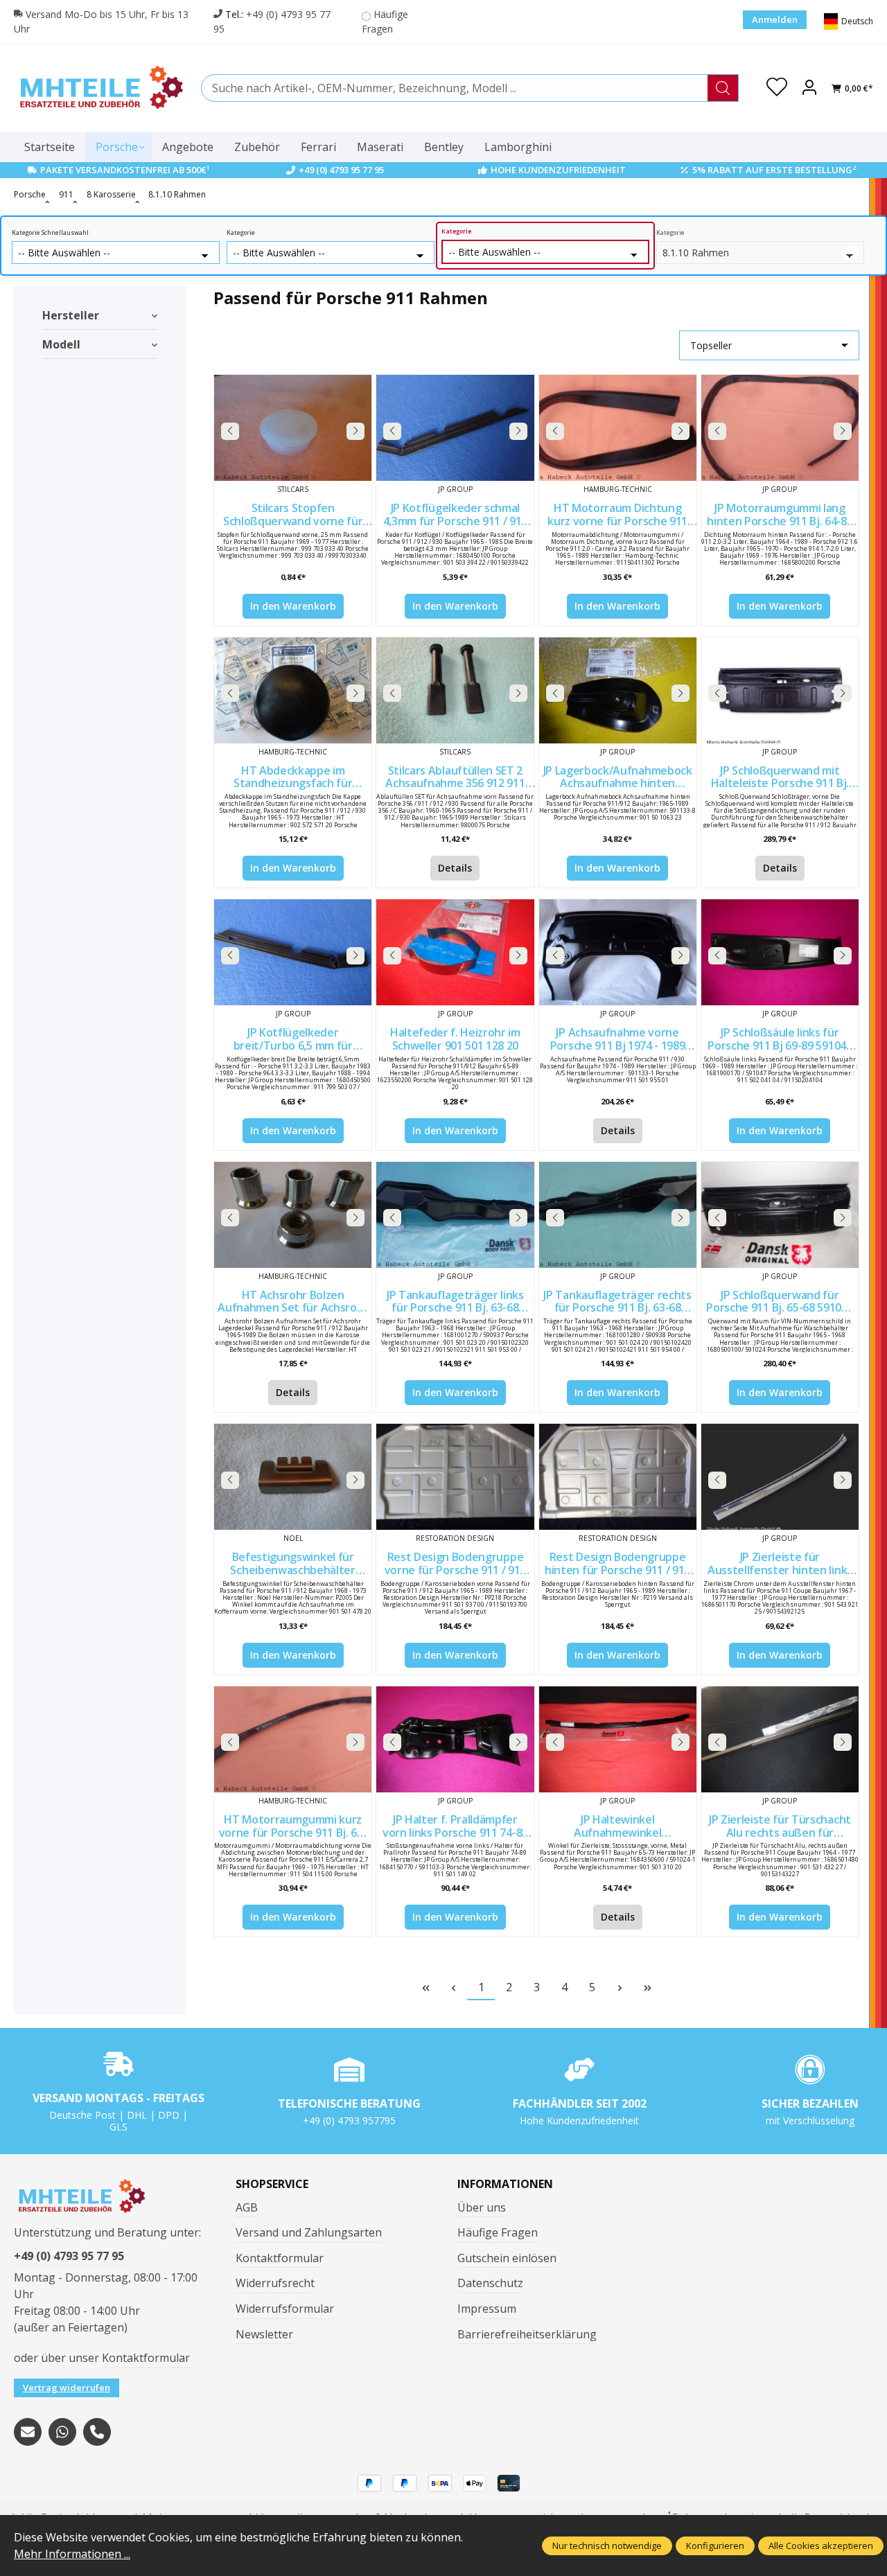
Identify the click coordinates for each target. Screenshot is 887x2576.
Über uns (482, 2207)
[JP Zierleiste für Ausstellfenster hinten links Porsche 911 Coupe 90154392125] (780, 1477)
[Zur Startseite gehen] (100, 88)
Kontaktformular (146, 2358)
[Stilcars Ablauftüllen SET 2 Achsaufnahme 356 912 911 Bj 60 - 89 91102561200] (455, 690)
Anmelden (775, 19)
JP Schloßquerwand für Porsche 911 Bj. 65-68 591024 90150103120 (780, 1302)
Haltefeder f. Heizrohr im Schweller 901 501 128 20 (455, 1039)
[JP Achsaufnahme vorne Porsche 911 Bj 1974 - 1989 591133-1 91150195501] (618, 952)
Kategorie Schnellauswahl (50, 233)
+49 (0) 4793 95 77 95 (341, 170)
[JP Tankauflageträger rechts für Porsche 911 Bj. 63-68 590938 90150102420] (618, 1215)
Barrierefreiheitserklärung (527, 2334)
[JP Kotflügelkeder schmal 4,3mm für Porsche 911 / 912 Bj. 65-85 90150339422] (455, 428)
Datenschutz (490, 2283)
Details (455, 868)
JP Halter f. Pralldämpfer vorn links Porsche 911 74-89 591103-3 (455, 1826)
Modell (61, 344)
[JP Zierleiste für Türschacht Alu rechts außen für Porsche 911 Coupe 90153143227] (780, 1739)
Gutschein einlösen (507, 2258)
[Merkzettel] (777, 88)
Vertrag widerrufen (67, 2388)
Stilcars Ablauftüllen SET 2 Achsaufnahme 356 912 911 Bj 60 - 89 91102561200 (455, 777)
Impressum (487, 2309)
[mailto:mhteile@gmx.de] (28, 2432)
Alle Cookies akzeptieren (821, 2546)
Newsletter (264, 2334)
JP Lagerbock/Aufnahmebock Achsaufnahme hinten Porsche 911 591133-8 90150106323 (618, 777)
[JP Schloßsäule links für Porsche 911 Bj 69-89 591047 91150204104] (780, 952)
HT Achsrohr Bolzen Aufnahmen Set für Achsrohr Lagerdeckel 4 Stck (293, 1302)
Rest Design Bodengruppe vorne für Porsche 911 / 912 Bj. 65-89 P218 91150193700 (455, 1563)
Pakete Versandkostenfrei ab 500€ (125, 170)
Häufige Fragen (498, 2232)
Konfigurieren (715, 2546)
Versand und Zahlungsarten (309, 2232)
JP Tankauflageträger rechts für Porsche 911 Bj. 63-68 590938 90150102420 (617, 1302)
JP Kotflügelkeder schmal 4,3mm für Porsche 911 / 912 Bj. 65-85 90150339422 (455, 514)
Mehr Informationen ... (72, 2554)
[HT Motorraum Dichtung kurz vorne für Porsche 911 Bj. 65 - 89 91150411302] (618, 428)
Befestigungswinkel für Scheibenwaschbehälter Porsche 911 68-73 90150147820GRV (292, 1563)
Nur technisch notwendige (607, 2546)
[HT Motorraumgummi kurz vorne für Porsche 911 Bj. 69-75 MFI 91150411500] (293, 1739)
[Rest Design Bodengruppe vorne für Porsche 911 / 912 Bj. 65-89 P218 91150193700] (455, 1477)
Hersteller (71, 315)
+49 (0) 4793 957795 (349, 2120)
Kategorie (241, 233)
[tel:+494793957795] (97, 2432)
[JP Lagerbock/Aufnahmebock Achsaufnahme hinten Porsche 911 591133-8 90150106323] (618, 690)
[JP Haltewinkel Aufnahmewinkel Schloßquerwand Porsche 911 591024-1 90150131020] (618, 1739)
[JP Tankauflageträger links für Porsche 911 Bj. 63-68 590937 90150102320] (455, 1215)
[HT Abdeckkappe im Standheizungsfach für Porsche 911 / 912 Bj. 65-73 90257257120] (293, 690)
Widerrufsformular (285, 2309)
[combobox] (455, 88)
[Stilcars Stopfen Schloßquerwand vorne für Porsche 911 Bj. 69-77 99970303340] (293, 428)
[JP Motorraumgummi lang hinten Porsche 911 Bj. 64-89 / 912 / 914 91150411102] (780, 428)
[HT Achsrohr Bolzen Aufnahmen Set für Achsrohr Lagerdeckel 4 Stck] (293, 1215)
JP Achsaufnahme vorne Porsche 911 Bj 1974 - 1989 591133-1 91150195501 (618, 1039)
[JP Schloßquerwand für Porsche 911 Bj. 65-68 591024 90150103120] (780, 1215)
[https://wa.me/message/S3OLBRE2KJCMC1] (62, 2432)
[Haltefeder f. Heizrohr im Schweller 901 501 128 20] (455, 952)
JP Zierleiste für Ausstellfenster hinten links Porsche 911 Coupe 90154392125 (780, 1563)
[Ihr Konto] (809, 88)
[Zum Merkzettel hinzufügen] (358, 389)
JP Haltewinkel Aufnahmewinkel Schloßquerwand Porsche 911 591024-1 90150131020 (617, 1826)
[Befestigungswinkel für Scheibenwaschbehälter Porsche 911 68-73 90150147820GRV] (293, 1477)
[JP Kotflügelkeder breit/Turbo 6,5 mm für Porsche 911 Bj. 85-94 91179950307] (293, 952)
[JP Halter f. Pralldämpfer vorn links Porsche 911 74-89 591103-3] (455, 1739)
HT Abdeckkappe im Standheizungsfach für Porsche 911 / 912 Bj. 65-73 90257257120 (293, 777)
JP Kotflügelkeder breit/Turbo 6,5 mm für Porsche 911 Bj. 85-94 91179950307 (293, 1039)
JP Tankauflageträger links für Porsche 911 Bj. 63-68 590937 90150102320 (455, 1302)
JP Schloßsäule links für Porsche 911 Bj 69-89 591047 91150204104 (780, 1039)
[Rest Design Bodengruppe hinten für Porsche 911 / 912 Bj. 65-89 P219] (618, 1477)
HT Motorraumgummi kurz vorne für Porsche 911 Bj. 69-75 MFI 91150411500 (293, 1826)
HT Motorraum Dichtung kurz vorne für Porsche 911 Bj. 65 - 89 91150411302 (617, 514)
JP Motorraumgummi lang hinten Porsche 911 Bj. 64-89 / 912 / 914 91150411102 (780, 514)
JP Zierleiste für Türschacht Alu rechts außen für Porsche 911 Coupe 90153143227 (780, 1826)
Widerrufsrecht (275, 2283)
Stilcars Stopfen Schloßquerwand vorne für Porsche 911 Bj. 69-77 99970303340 (293, 514)
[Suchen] (723, 88)
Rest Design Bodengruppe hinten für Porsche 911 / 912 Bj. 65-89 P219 (617, 1563)
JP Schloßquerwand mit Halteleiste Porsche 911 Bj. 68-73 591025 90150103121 (780, 777)
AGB (247, 2207)
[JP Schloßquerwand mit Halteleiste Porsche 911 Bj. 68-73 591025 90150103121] (780, 690)
